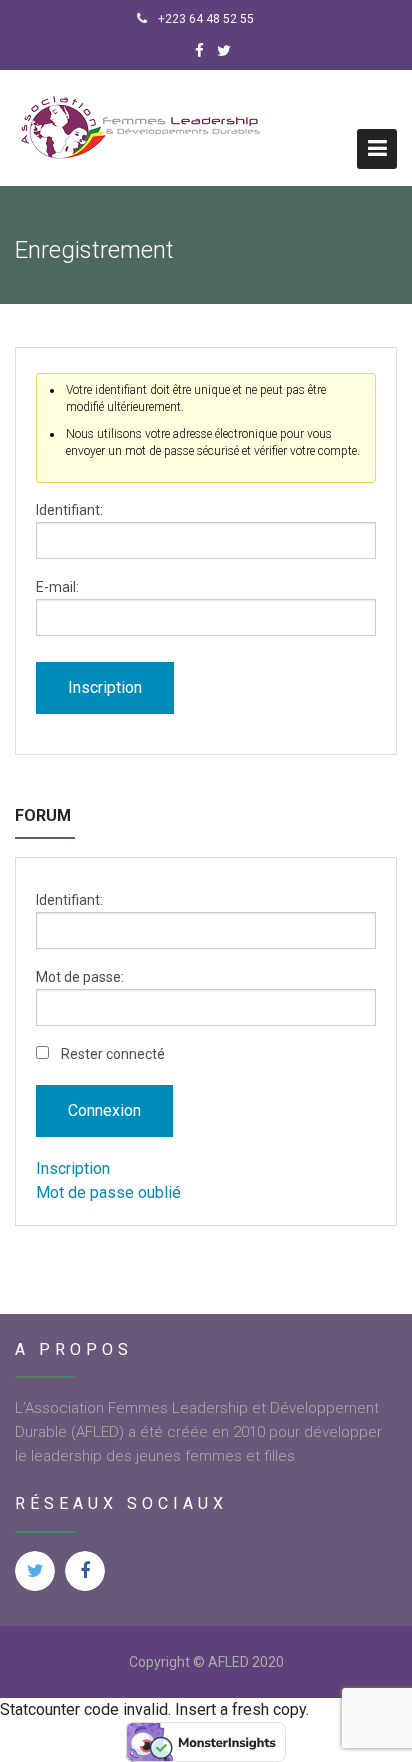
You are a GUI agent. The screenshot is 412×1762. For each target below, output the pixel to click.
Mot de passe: (80, 977)
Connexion (104, 1110)
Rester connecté (113, 1054)
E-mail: (57, 587)
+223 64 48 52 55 (204, 19)
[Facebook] (199, 51)
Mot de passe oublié (108, 1192)
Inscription (105, 687)
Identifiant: (69, 510)
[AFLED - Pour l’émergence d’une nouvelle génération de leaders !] (143, 128)
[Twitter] (224, 51)
